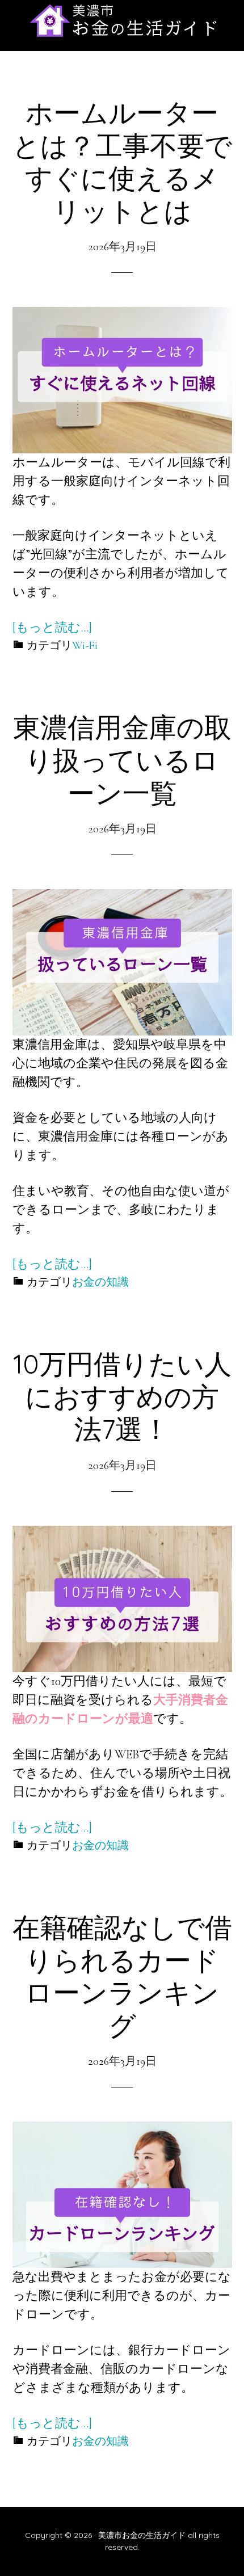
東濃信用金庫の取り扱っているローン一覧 (122, 759)
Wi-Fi (85, 646)
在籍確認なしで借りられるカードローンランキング (122, 1976)
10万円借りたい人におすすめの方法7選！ (122, 1396)
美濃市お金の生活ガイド (122, 20)
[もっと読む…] (52, 628)
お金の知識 (100, 1282)
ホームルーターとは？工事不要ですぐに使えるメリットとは (122, 161)
